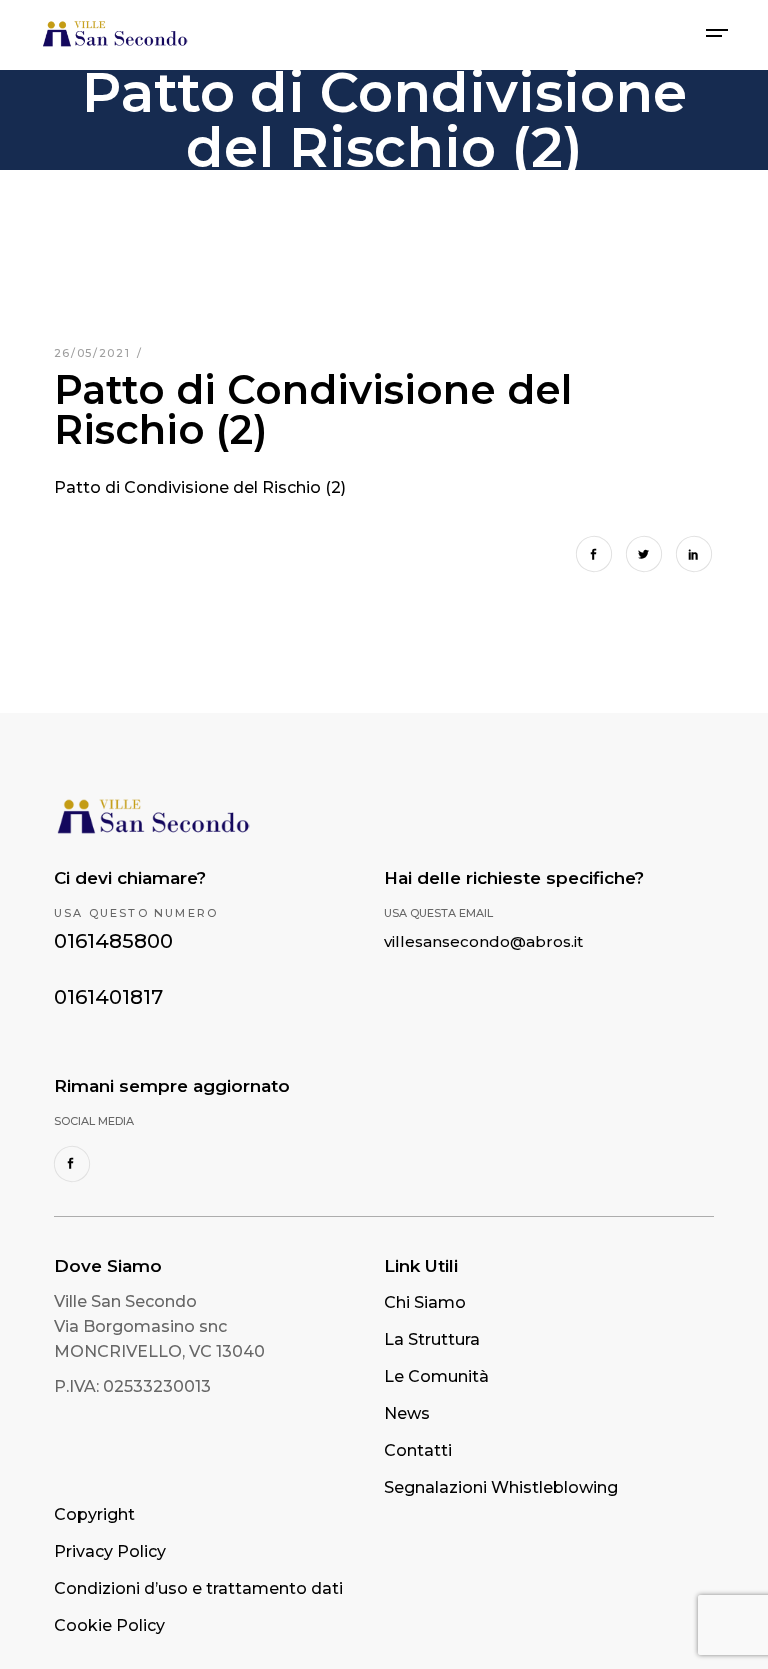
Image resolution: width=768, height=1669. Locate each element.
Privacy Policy (110, 1551)
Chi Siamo (425, 1302)
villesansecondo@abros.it (483, 941)
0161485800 (113, 941)
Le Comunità (436, 1376)
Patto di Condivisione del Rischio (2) (200, 487)
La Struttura (432, 1339)
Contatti (418, 1450)
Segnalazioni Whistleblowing (501, 1487)
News (407, 1413)
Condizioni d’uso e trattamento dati (198, 1588)
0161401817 (108, 997)
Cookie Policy (109, 1625)
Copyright (94, 1514)
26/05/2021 (94, 353)
